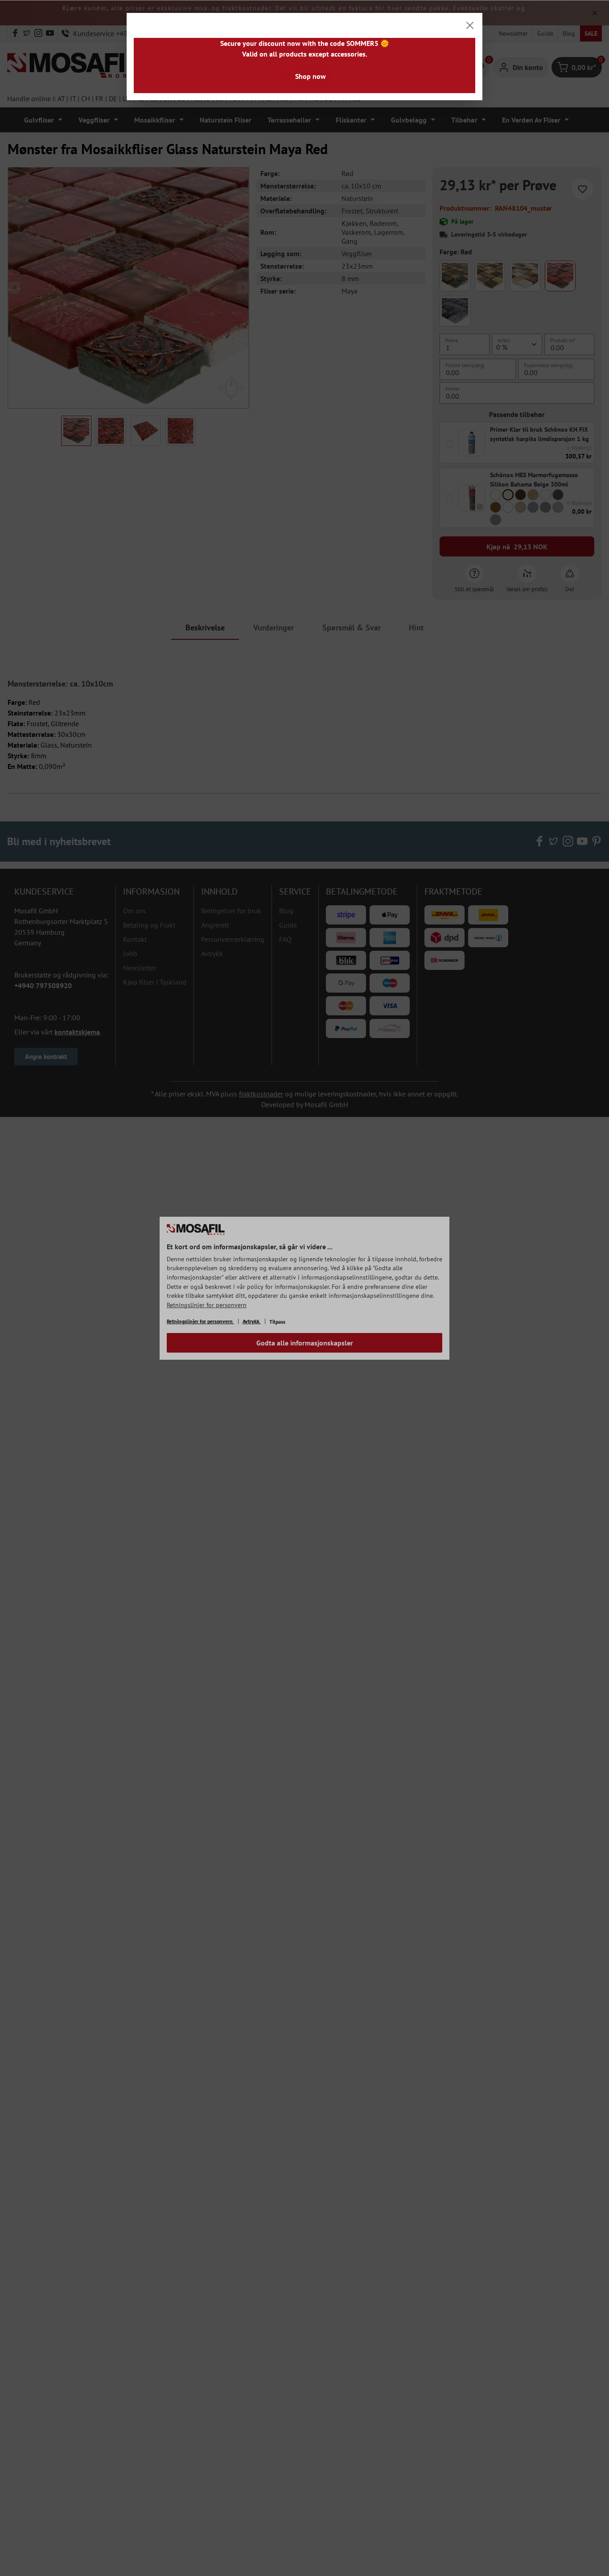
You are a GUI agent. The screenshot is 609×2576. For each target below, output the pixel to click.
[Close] (470, 25)
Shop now (311, 76)
